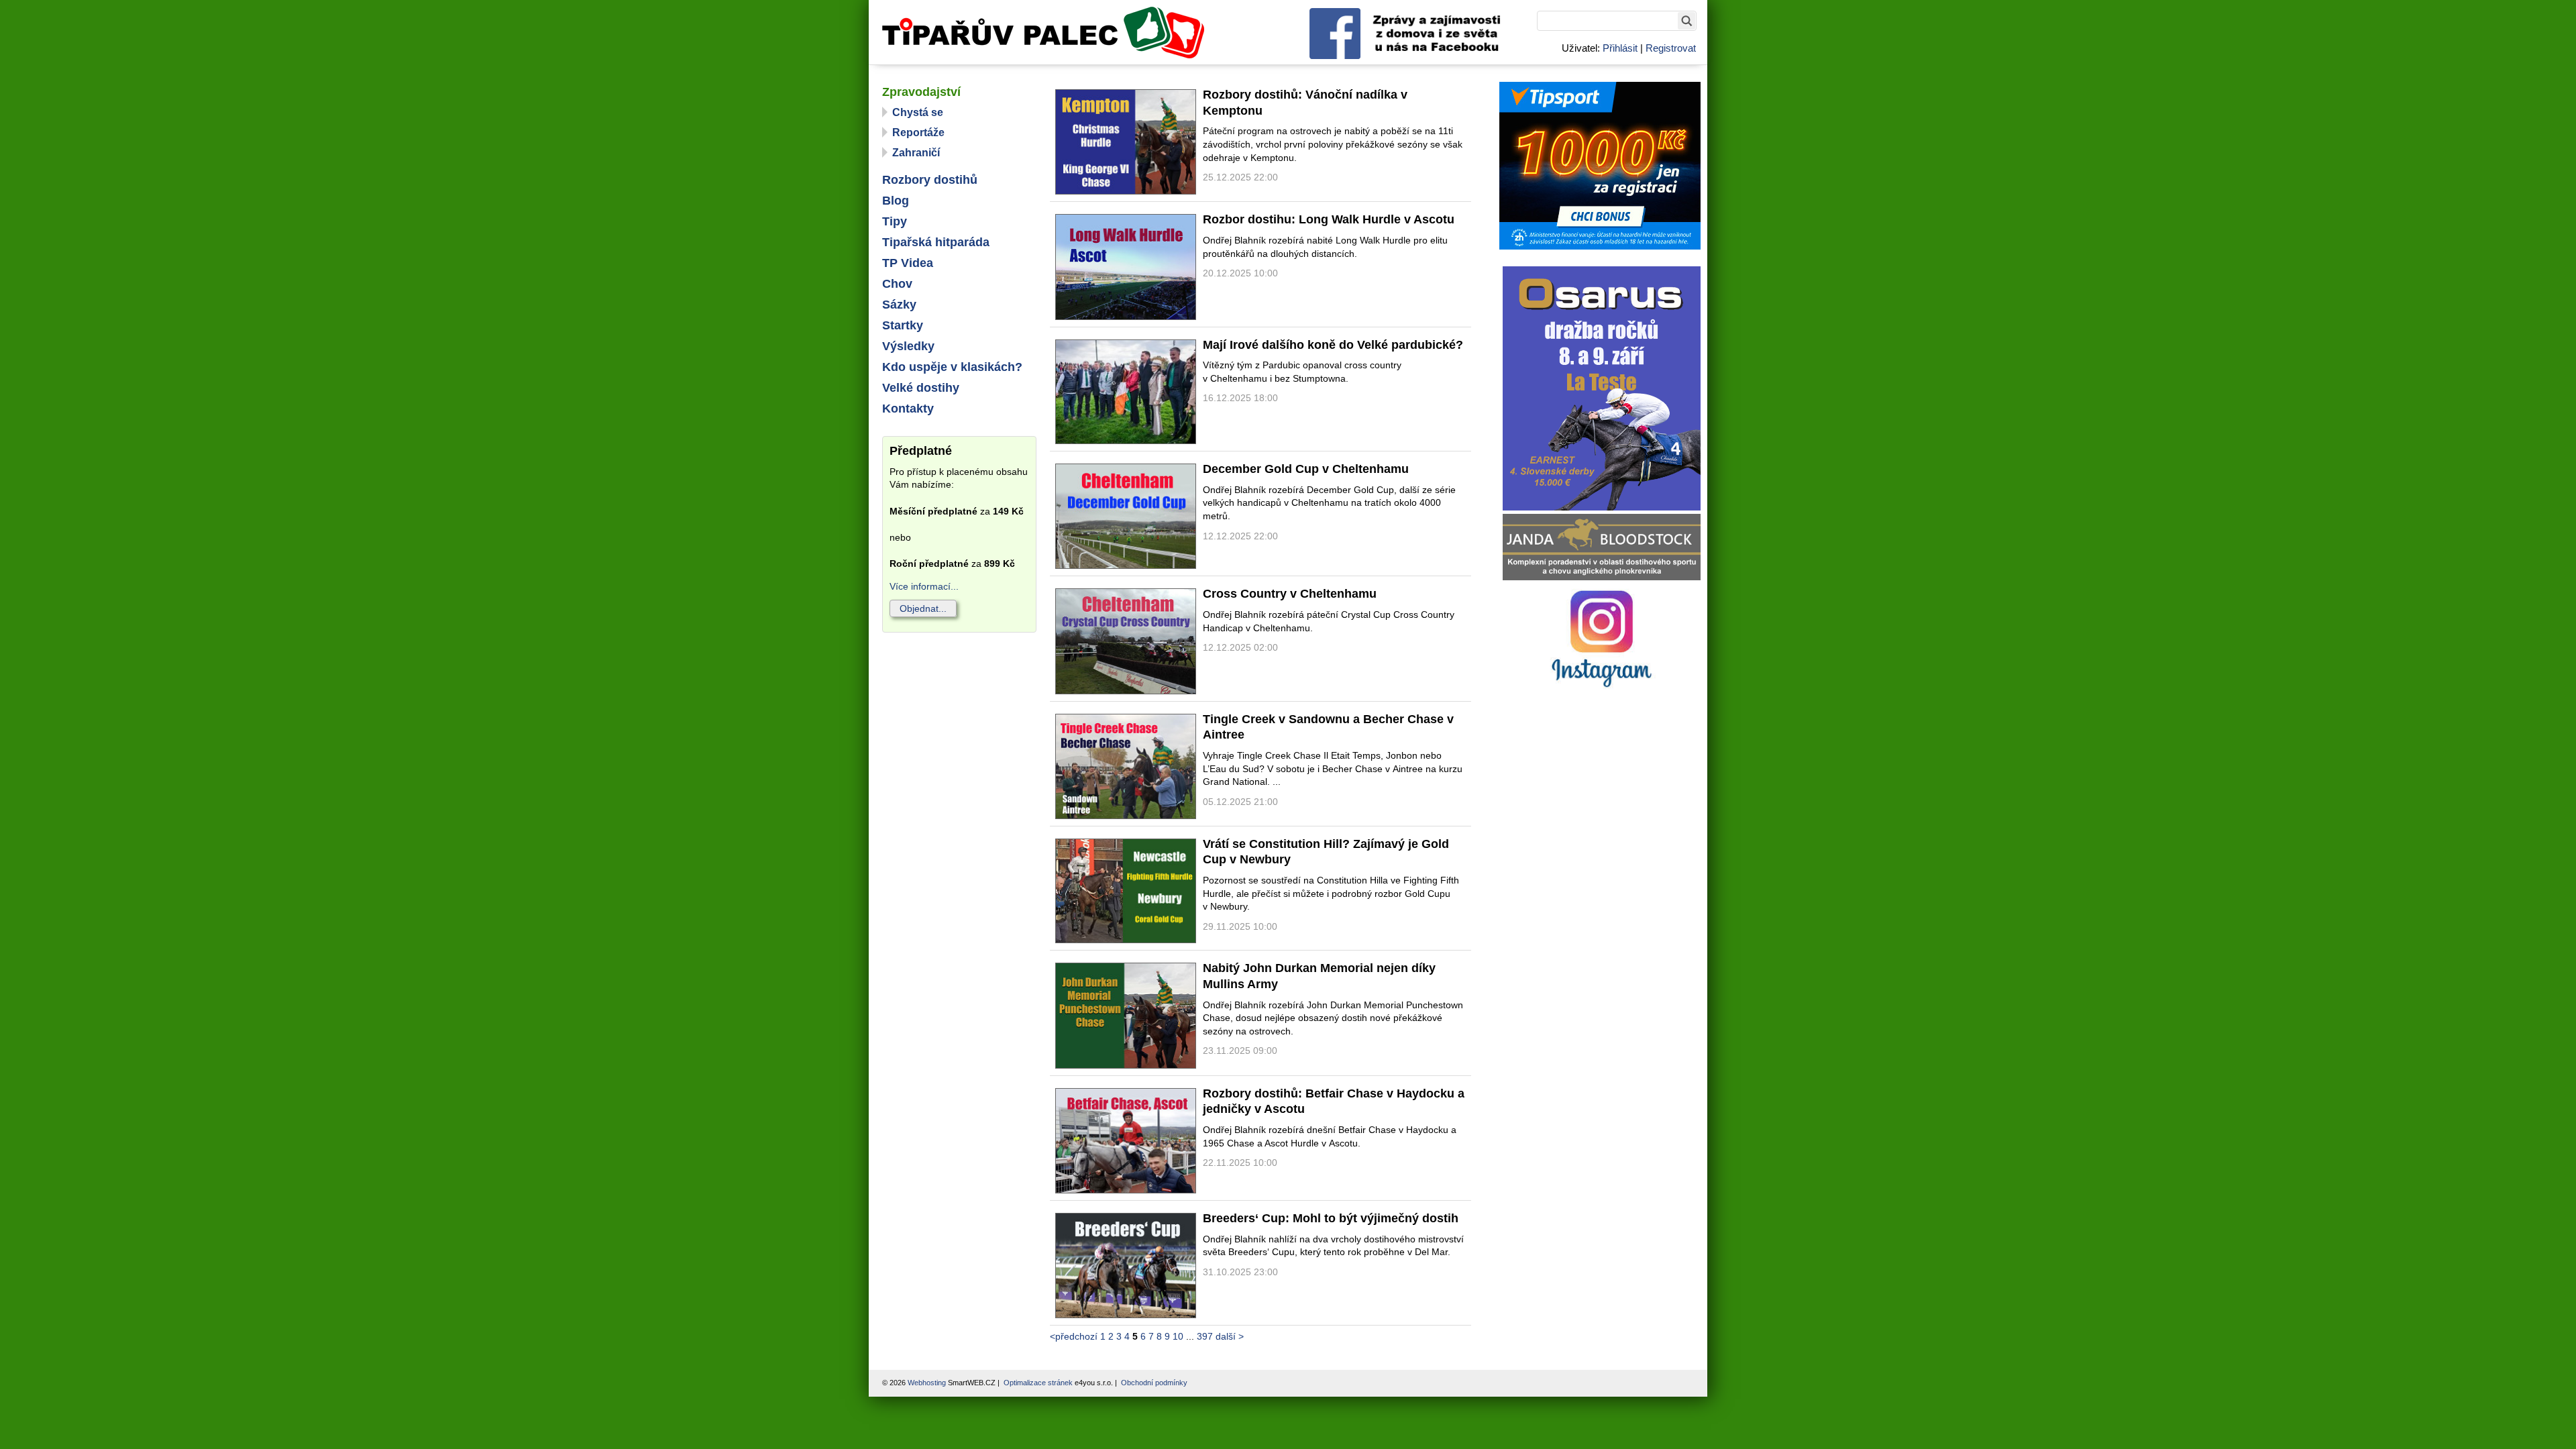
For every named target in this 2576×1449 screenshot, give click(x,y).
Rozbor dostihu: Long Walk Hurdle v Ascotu (1329, 219)
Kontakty (908, 409)
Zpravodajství (921, 92)
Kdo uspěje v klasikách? (952, 367)
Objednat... (923, 608)
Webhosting (927, 1383)
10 (1178, 1336)
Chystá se (918, 112)
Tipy (895, 221)
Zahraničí (916, 153)
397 (1205, 1336)
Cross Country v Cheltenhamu (1290, 594)
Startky (903, 325)
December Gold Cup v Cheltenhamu (1306, 469)
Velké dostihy (921, 388)
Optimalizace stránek (1038, 1383)
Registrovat (1671, 48)
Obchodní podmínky (1154, 1383)
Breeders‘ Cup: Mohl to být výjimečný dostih (1331, 1218)
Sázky (899, 305)
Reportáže (918, 132)
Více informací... (924, 586)
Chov (897, 284)
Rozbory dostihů (930, 180)
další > (1230, 1336)
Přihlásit (1620, 48)
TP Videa (908, 263)
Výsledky (908, 346)
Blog (896, 201)
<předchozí (1074, 1336)
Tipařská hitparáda (936, 242)
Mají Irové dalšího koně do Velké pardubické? (1333, 345)
